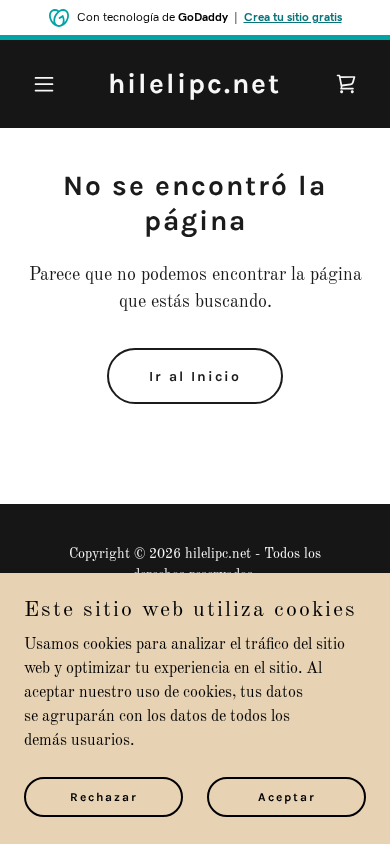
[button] (49, 84)
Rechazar (104, 796)
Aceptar (287, 796)
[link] (194, 89)
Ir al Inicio (195, 376)
